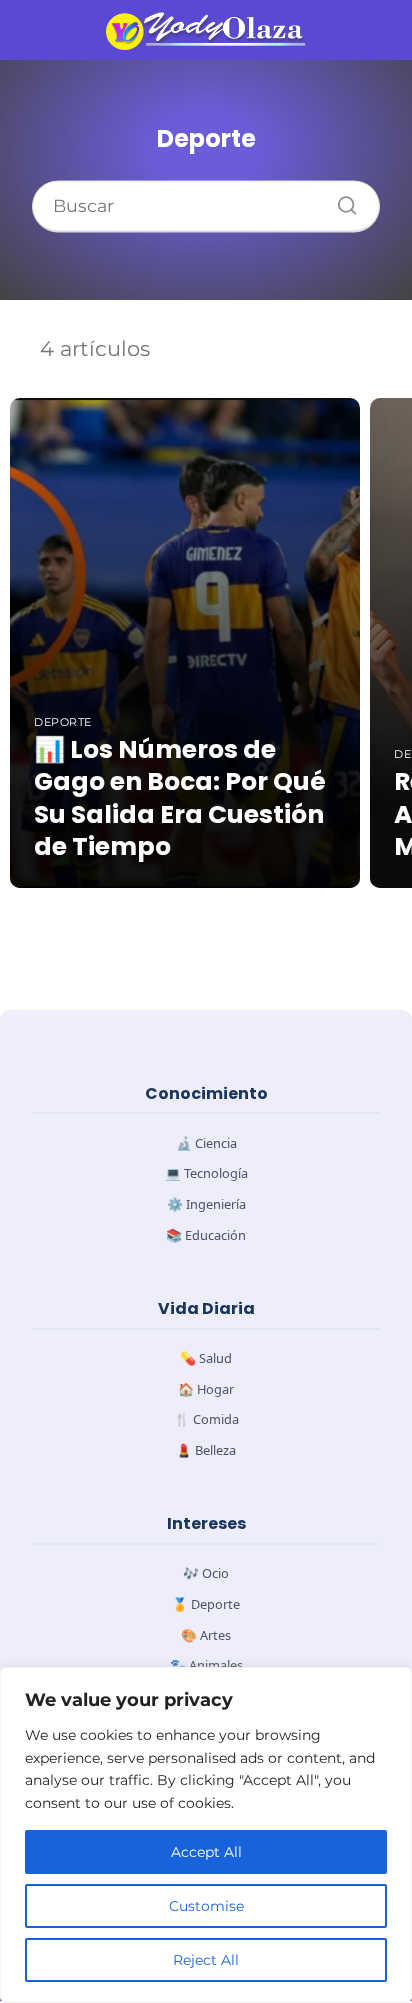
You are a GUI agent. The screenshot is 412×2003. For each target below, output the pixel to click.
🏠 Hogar (206, 1389)
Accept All (206, 1852)
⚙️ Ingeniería (206, 1204)
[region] (206, 1835)
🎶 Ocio (206, 1573)
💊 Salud (206, 1358)
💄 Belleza (206, 1450)
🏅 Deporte (206, 1604)
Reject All (206, 1960)
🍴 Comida (206, 1419)
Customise (206, 1906)
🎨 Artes (206, 1635)
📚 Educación (206, 1235)
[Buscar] (340, 201)
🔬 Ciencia (206, 1143)
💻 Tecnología (206, 1173)
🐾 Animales (206, 1665)
